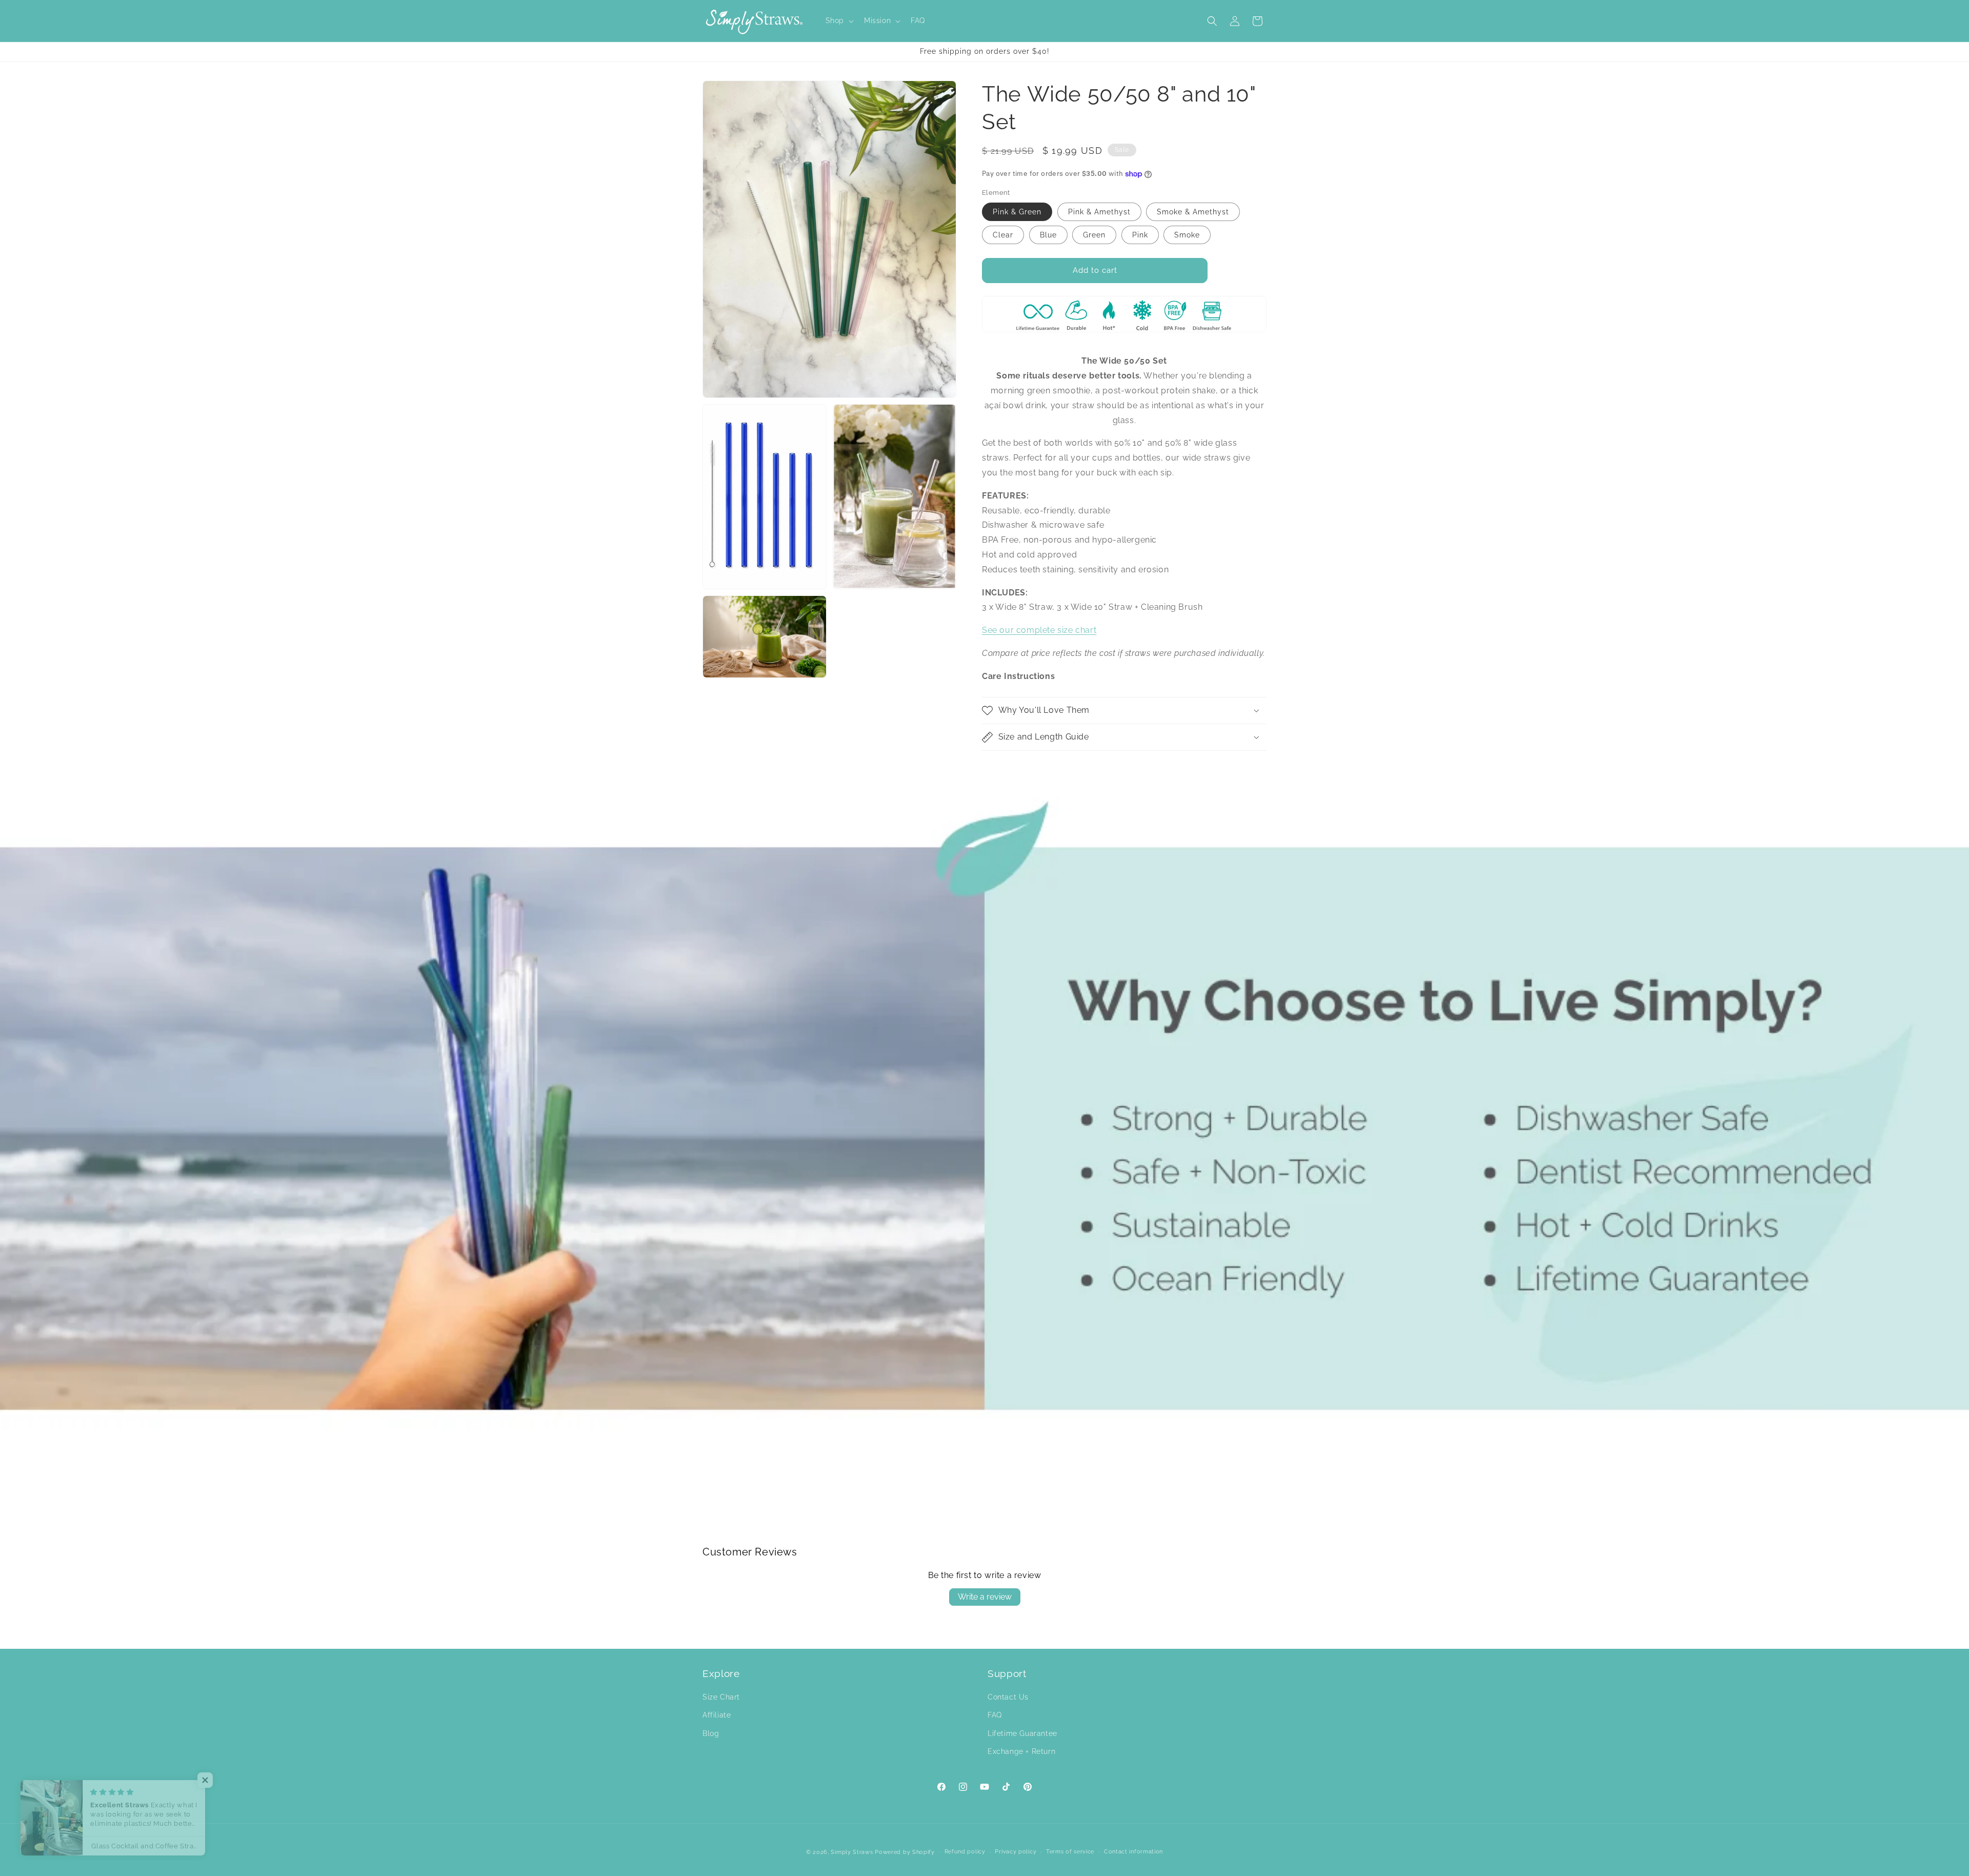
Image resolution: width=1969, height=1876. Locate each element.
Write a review (985, 1597)
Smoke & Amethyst (1193, 212)
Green (1094, 235)
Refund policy (965, 1852)
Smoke (1187, 235)
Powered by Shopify (905, 1852)
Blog (711, 1733)
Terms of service (1070, 1852)
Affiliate (717, 1715)
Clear (1003, 235)
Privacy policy (1016, 1852)
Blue (1048, 235)
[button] (839, 21)
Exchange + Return (1021, 1751)
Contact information (1133, 1852)
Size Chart (721, 1698)
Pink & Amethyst (1099, 212)
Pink (1140, 235)
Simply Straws (853, 1852)
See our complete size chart (1039, 630)
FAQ (995, 1715)
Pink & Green (1017, 212)
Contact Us (1008, 1698)
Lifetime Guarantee (1022, 1733)
